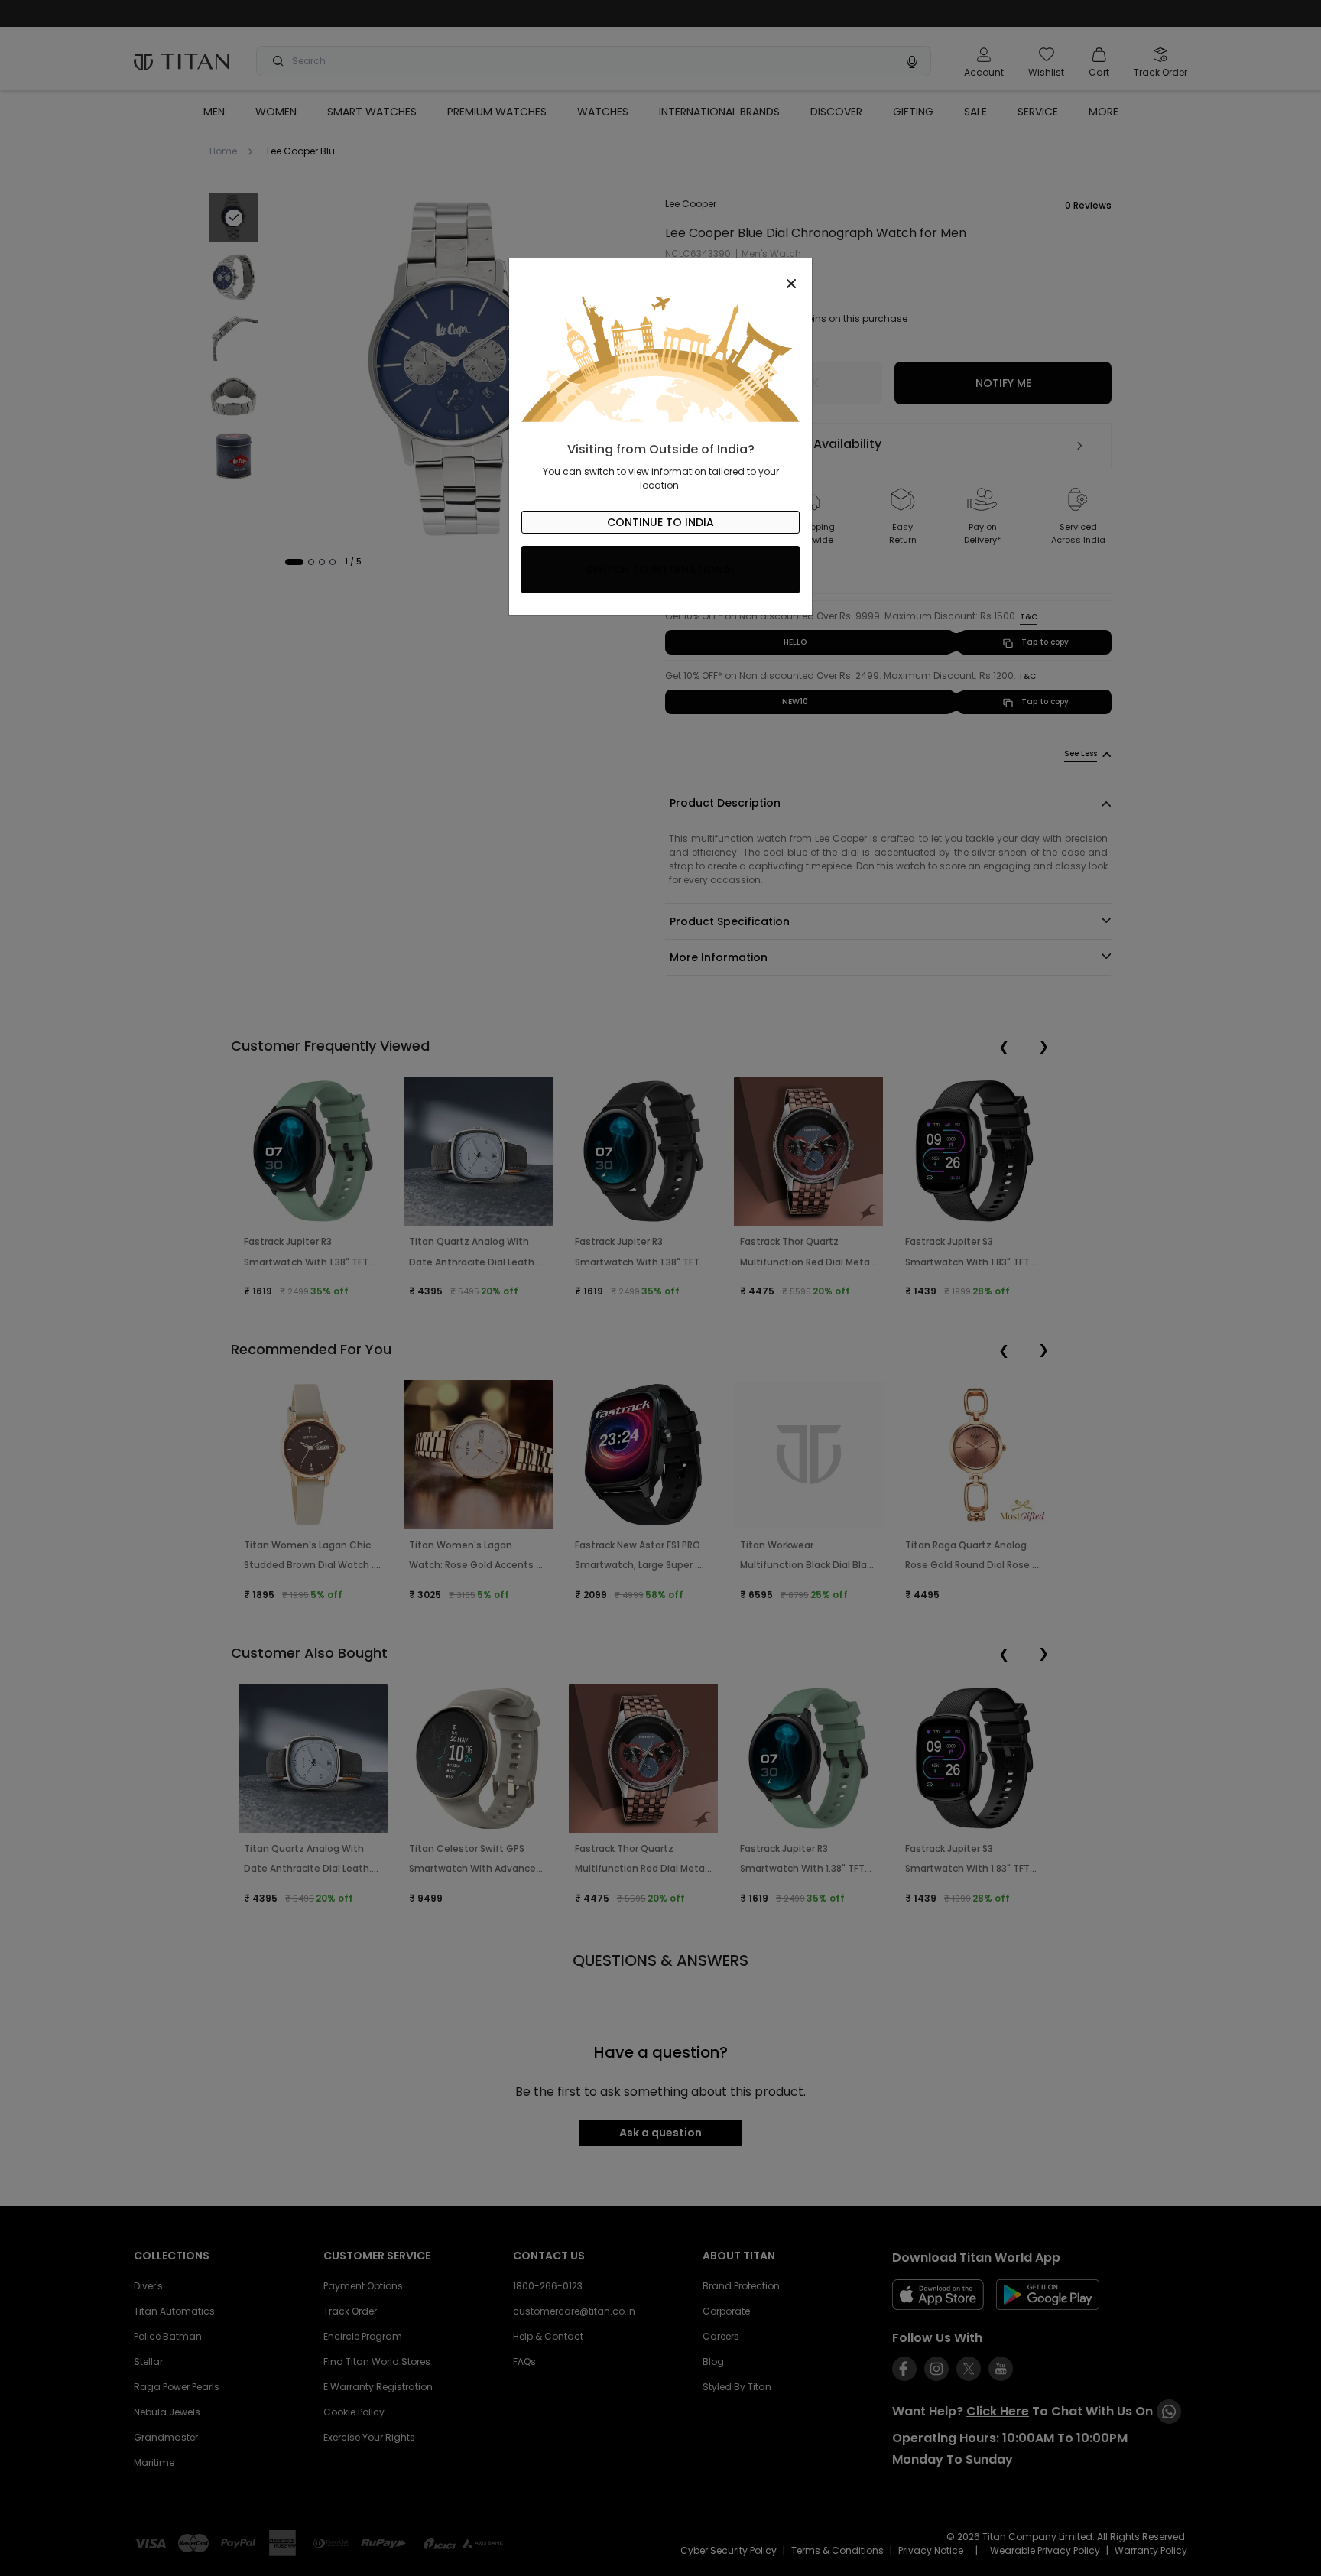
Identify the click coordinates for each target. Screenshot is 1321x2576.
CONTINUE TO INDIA (660, 522)
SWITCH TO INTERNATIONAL (661, 570)
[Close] (660, 275)
